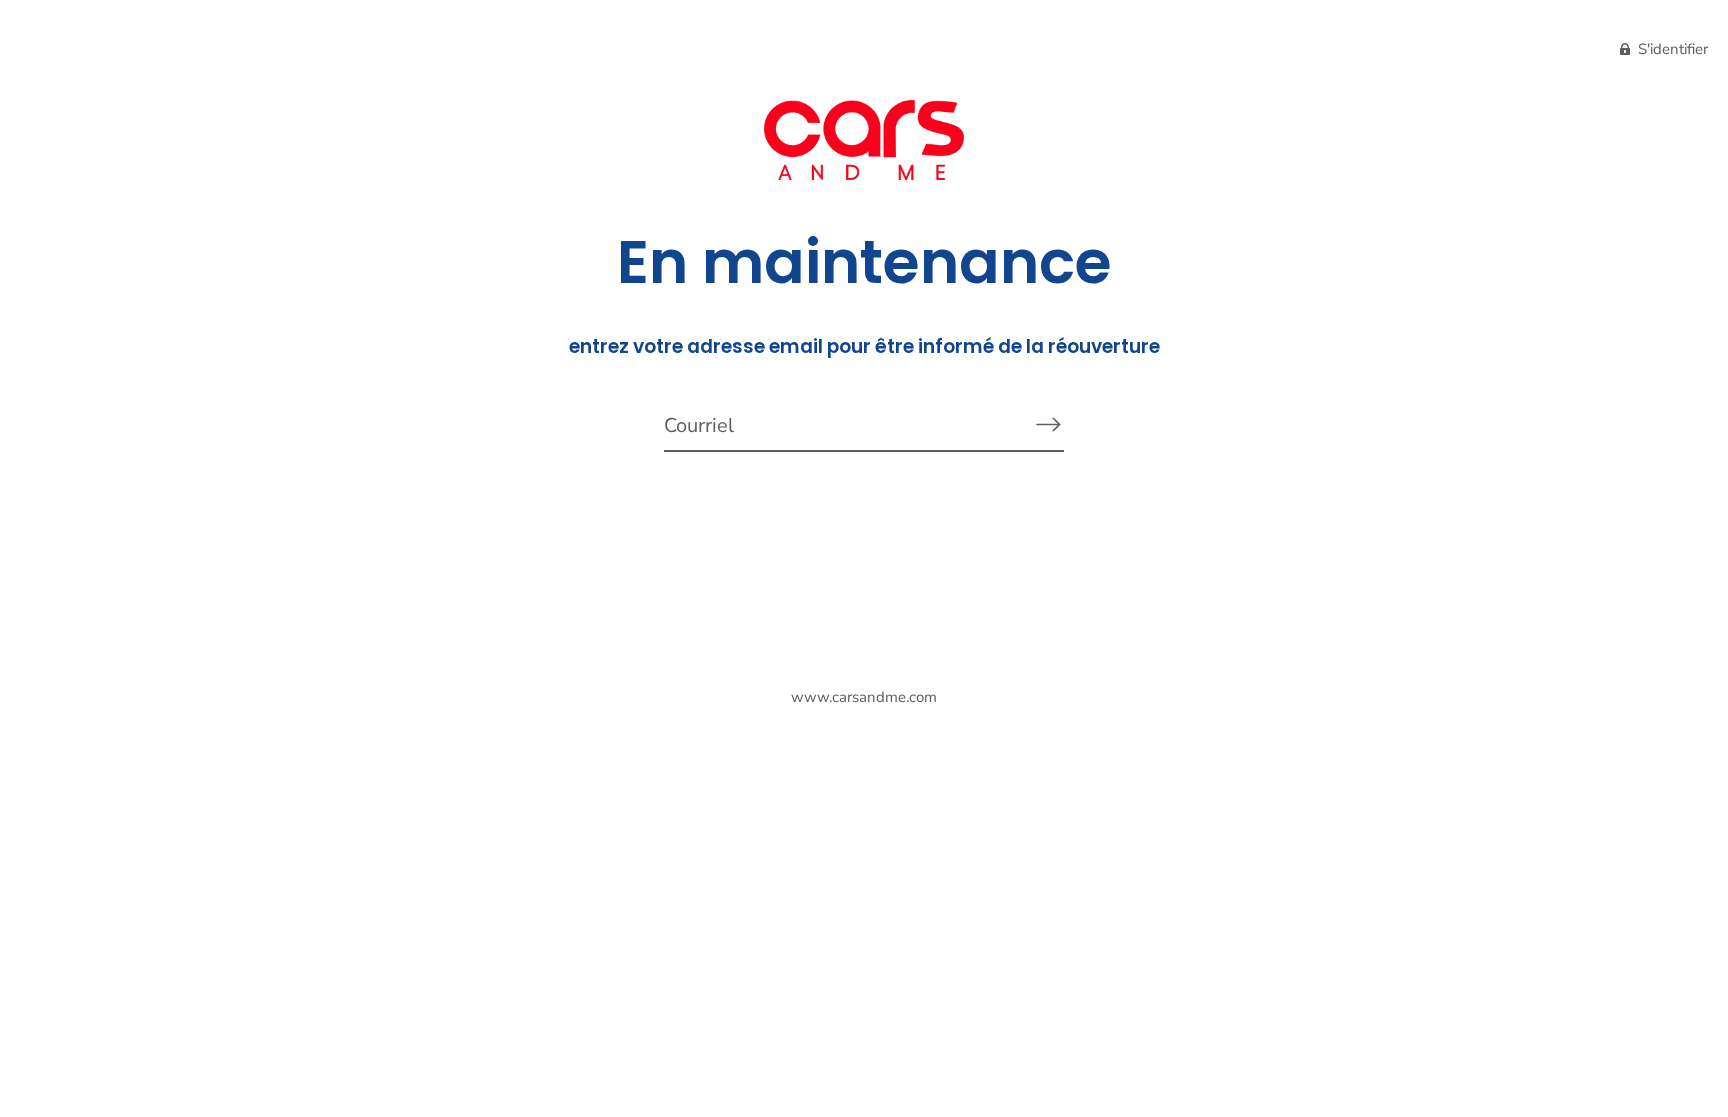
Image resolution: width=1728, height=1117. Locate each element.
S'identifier (1671, 49)
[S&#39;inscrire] (1048, 425)
